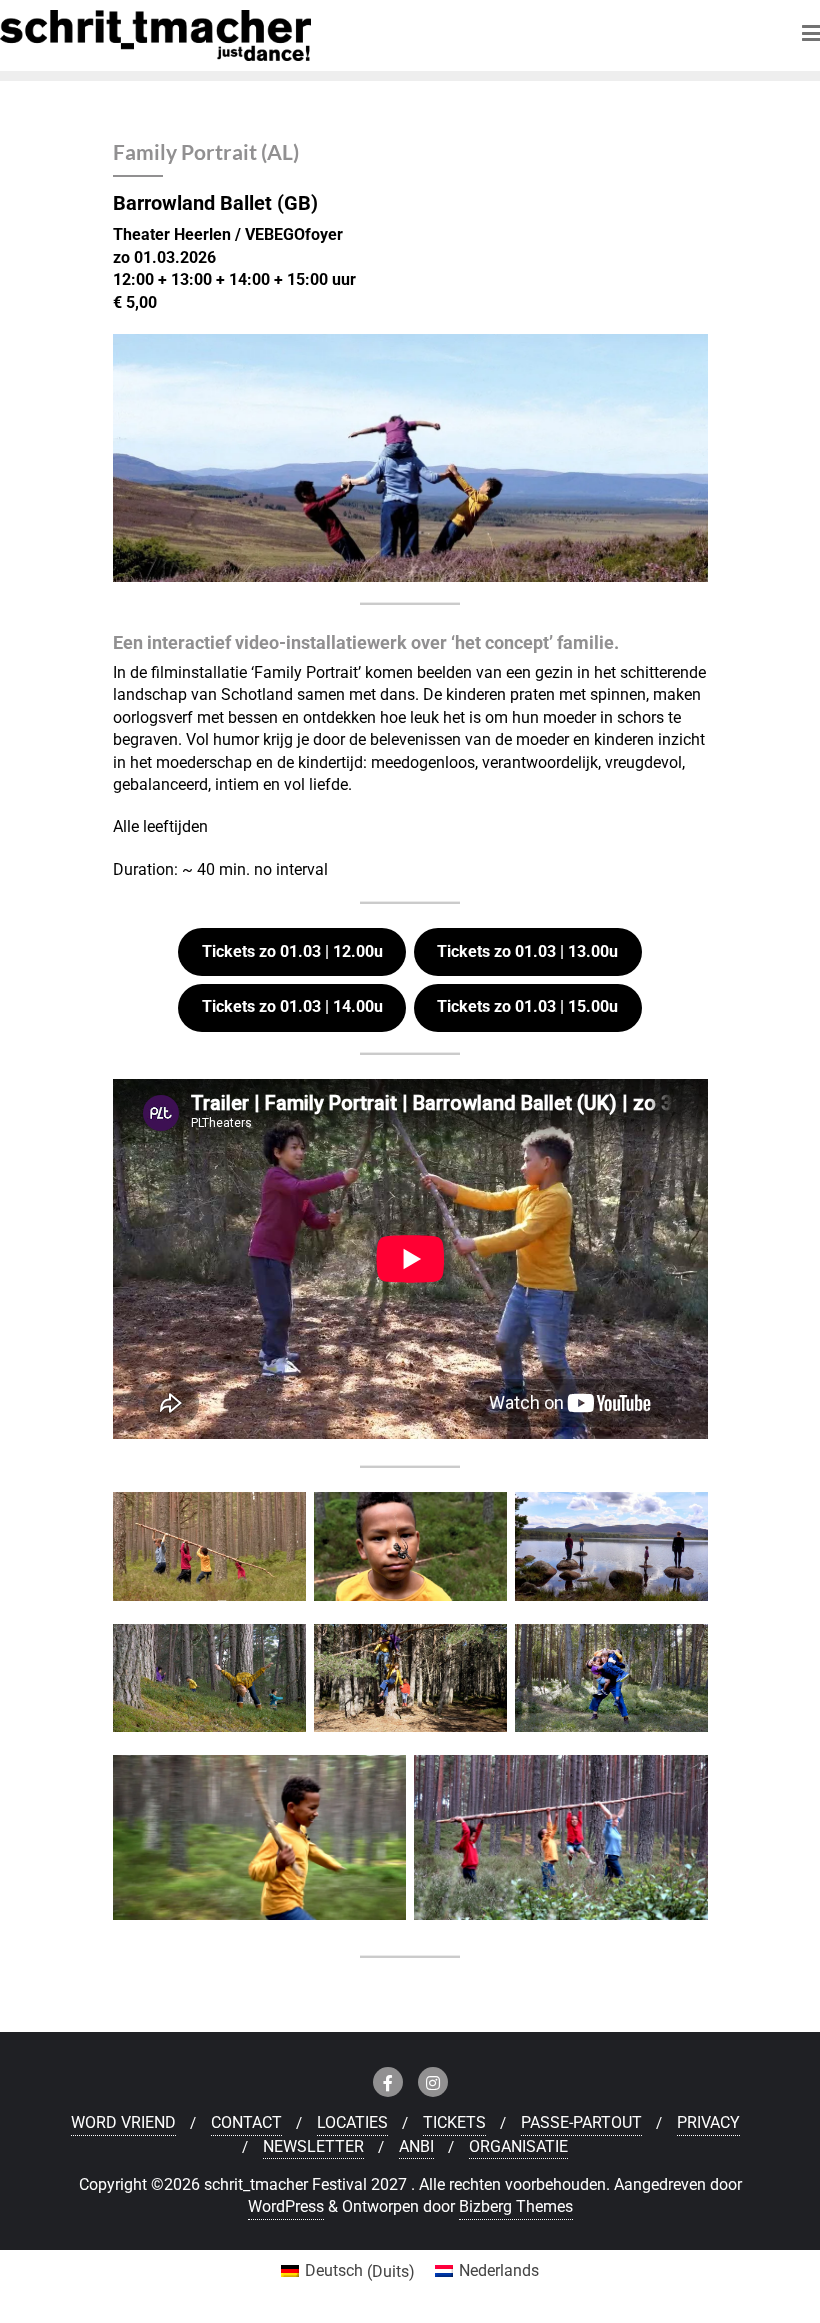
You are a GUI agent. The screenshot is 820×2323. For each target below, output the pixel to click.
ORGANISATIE (518, 2146)
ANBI (416, 2146)
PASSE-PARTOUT (581, 2122)
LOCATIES (352, 2122)
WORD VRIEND (123, 2122)
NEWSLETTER (313, 2146)
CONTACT (246, 2122)
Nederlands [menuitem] (499, 2270)
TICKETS (454, 2122)
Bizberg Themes (516, 2206)
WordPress (286, 2206)
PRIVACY (708, 2122)
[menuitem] (348, 2272)
